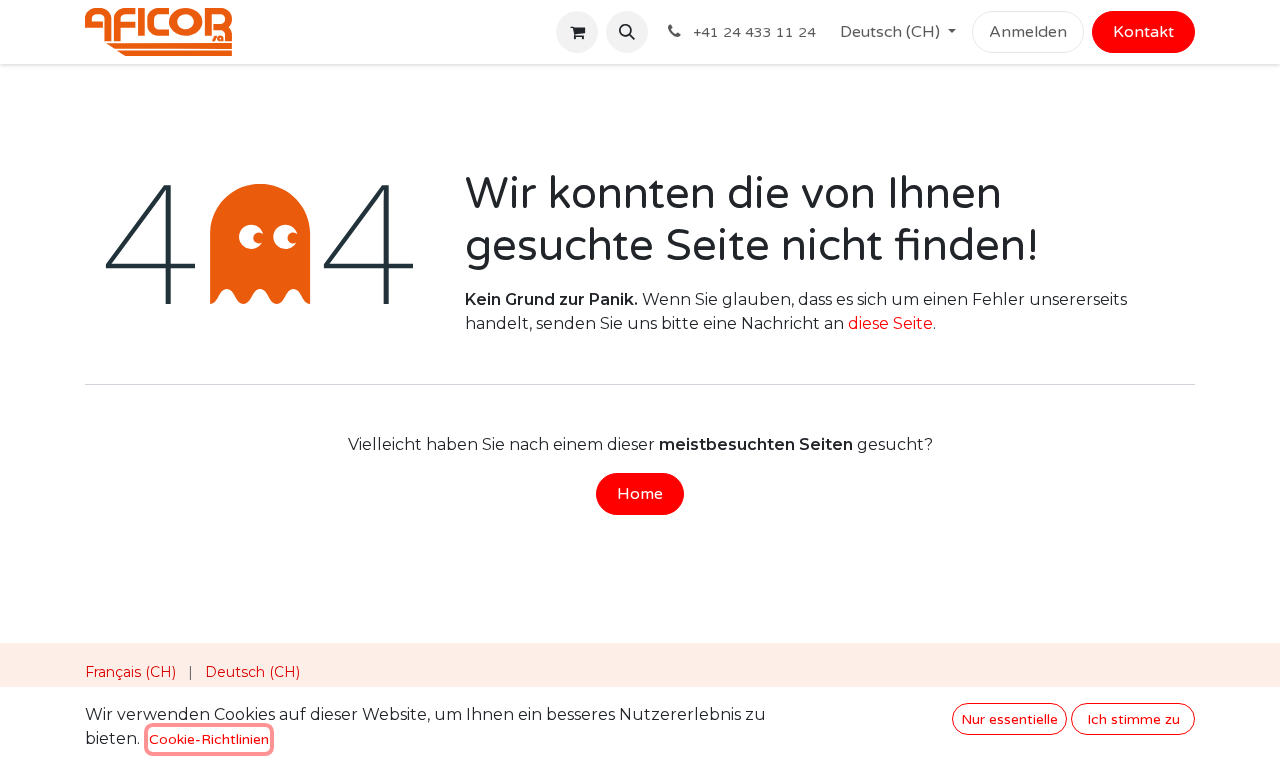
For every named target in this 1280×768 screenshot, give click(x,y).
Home (640, 494)
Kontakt (1143, 32)
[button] (627, 32)
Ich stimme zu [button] (1133, 719)
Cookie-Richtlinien (209, 739)
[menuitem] (130, 672)
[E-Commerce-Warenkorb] (577, 32)
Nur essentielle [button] (1009, 719)
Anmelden (1028, 32)
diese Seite (890, 323)
